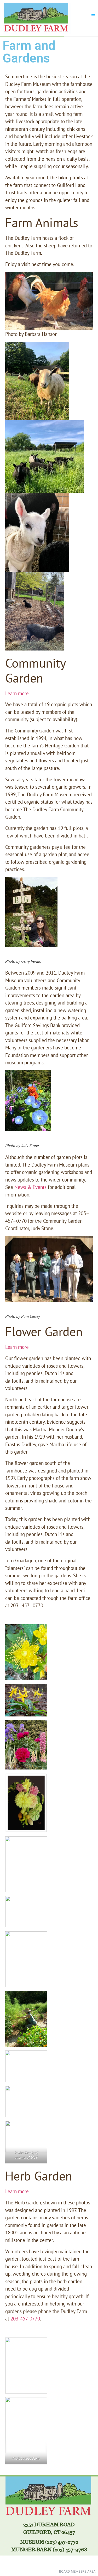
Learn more (17, 693)
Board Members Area (77, 2571)
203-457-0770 (25, 2319)
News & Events (30, 1187)
